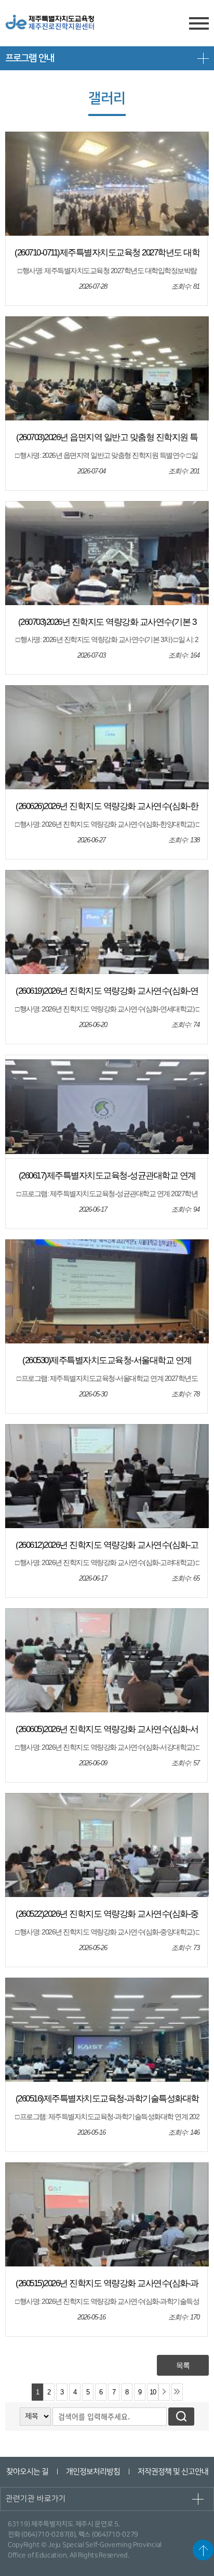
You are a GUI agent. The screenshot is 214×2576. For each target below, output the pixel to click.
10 (153, 2392)
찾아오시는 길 (27, 2472)
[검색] (181, 2417)
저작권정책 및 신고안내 (172, 2472)
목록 (183, 2365)
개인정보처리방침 (92, 2472)
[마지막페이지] (177, 2392)
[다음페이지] (164, 2392)
